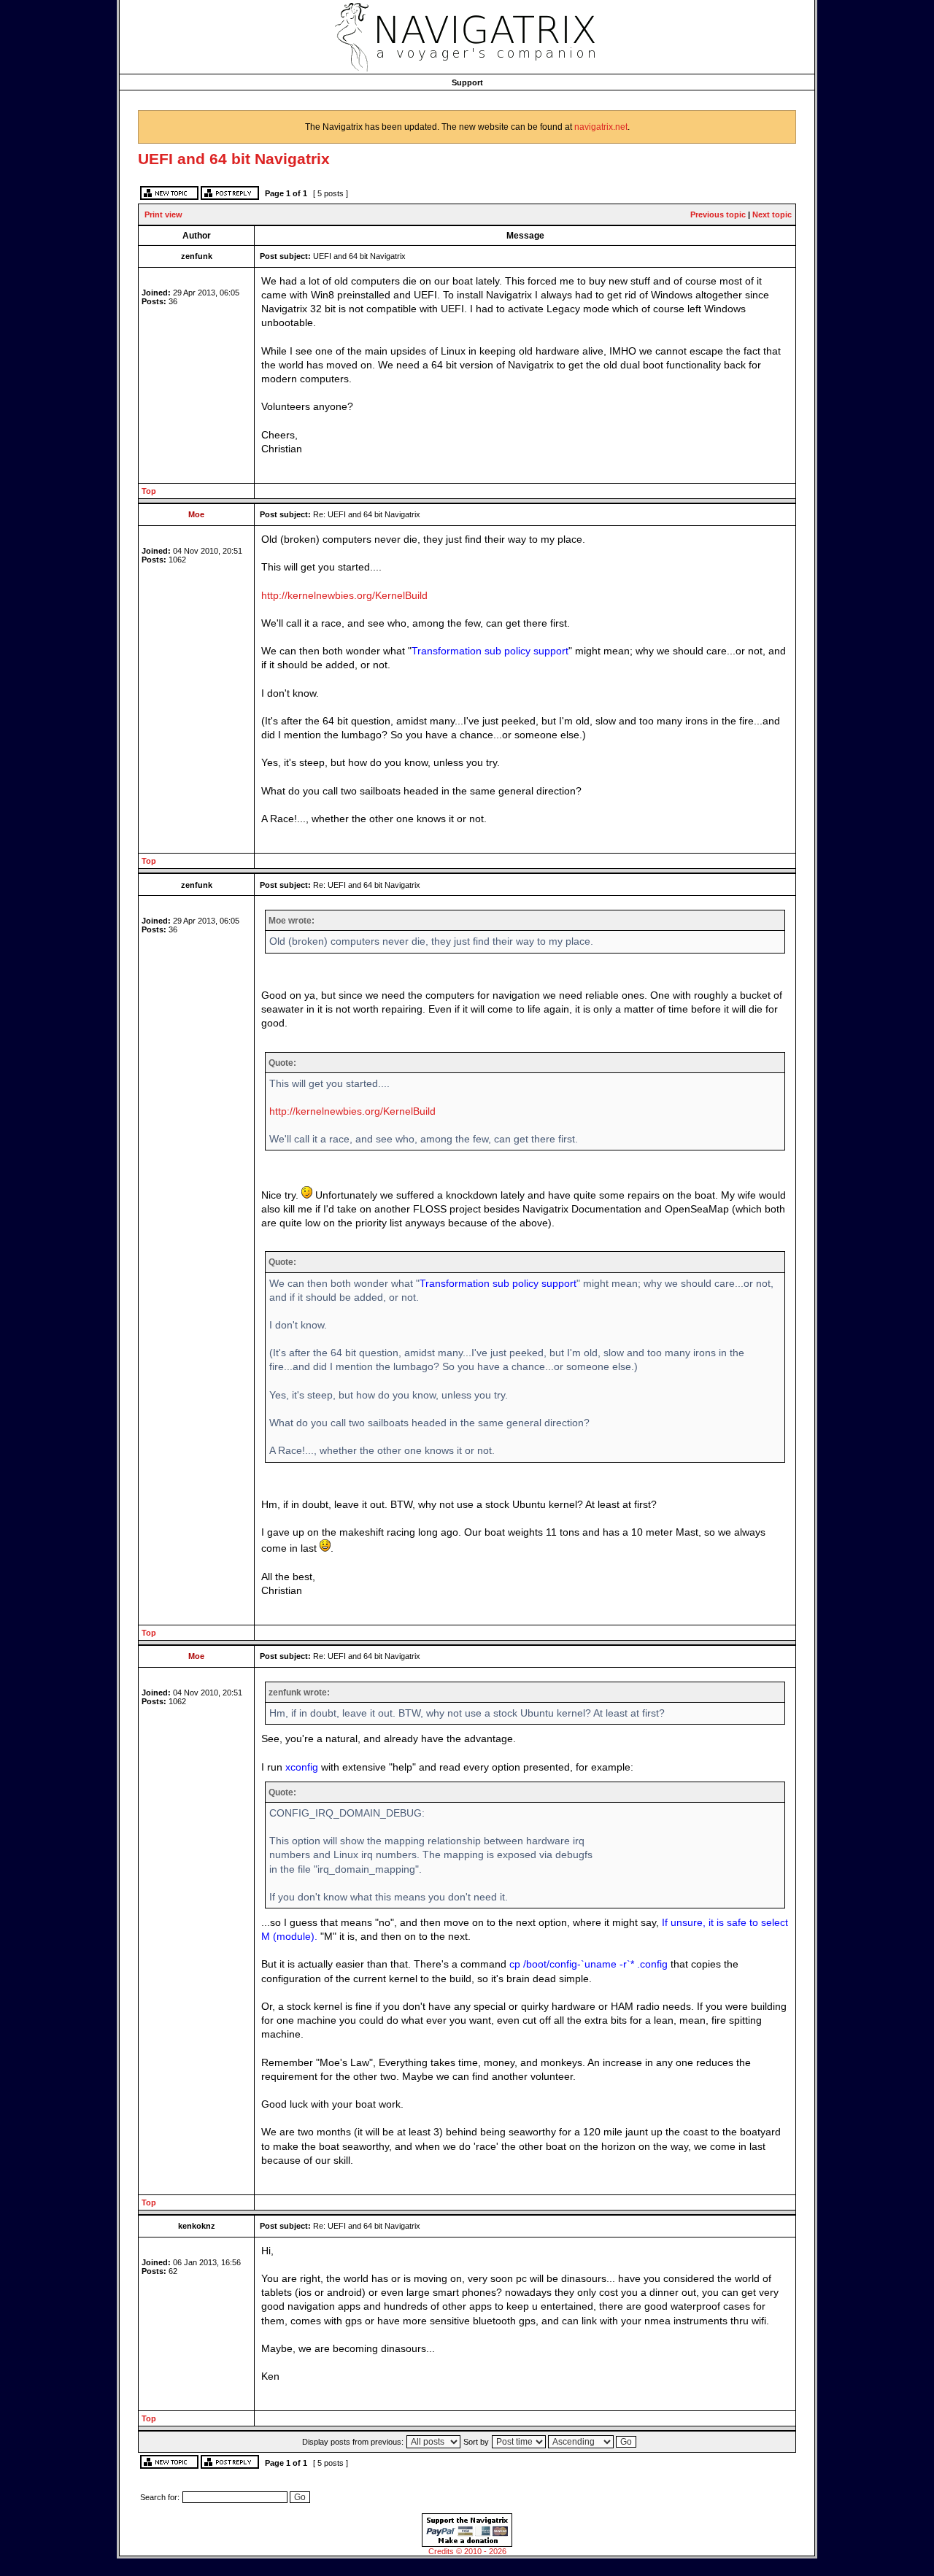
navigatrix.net (601, 127)
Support (467, 82)
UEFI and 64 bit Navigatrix (234, 159)
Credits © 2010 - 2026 (467, 2551)
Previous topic (718, 214)
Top (149, 491)
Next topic (772, 214)
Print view (163, 214)
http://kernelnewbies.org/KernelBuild (344, 596)
